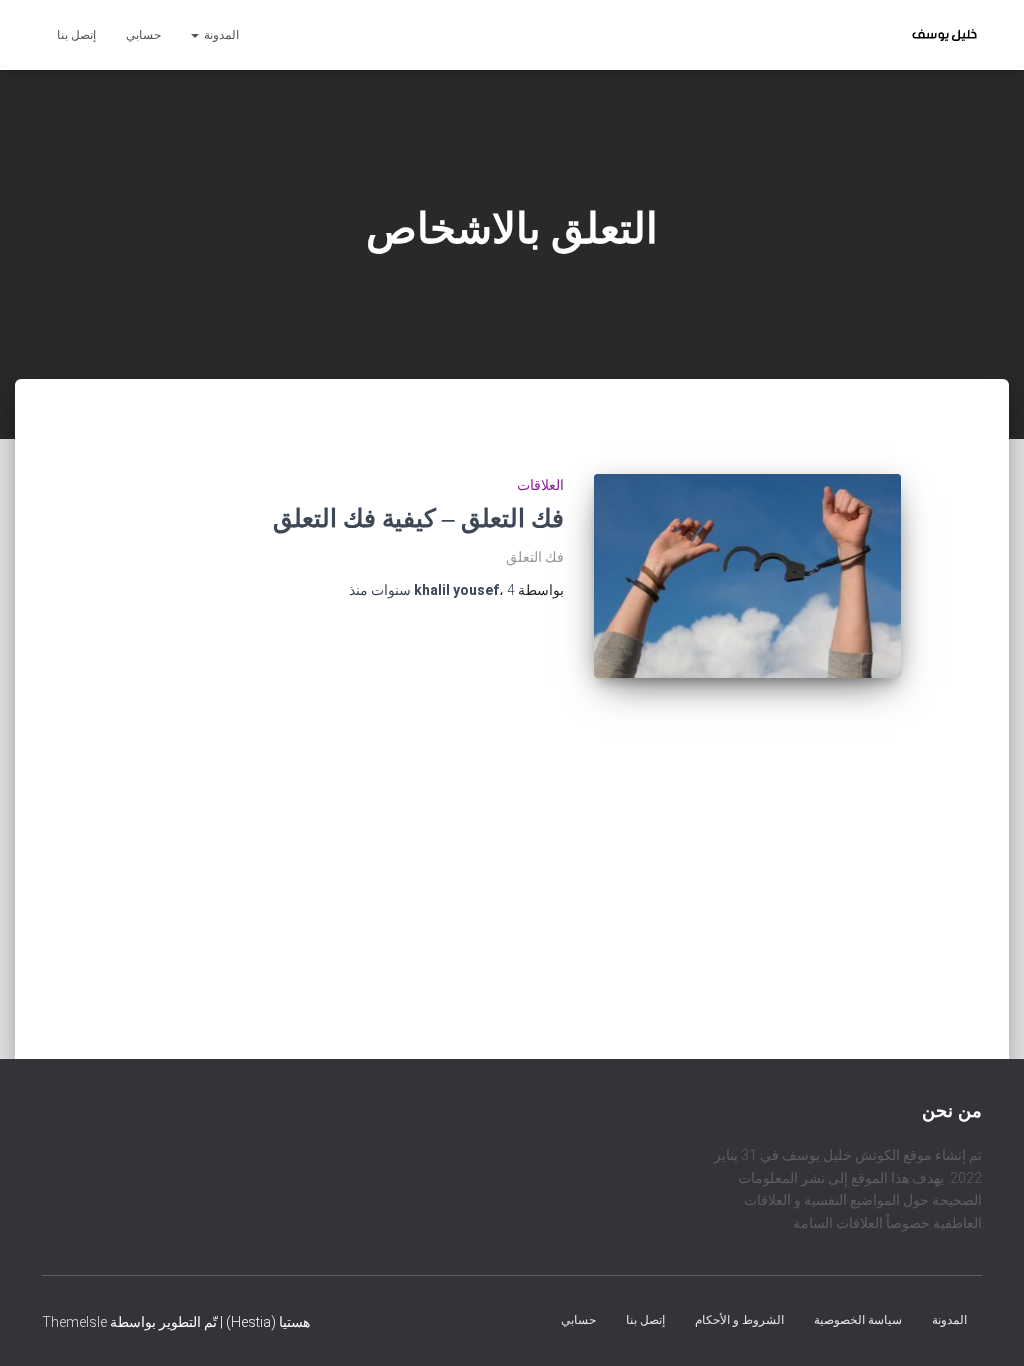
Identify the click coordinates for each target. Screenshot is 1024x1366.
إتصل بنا (76, 35)
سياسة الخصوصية (858, 1319)
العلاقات (540, 485)
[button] (196, 35)
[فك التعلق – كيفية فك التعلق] (747, 576)
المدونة (220, 35)
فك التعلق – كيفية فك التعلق (418, 518)
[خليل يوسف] (944, 35)
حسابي (143, 35)
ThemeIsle (74, 1321)
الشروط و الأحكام (739, 1319)
